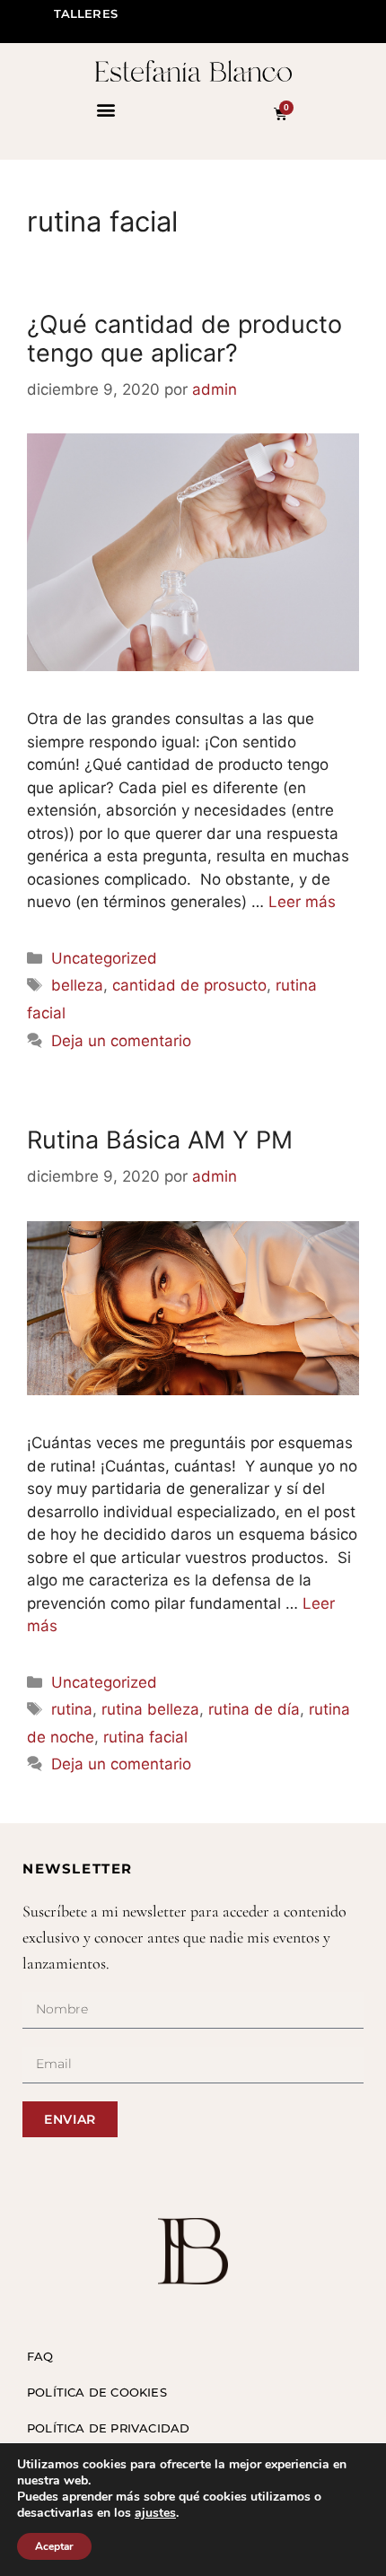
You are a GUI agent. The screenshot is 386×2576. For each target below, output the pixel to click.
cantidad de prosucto (189, 985)
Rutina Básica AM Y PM (160, 1140)
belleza (77, 985)
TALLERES (86, 13)
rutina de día (254, 1709)
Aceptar (54, 2546)
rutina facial (145, 1737)
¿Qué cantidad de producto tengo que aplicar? (184, 339)
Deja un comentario (121, 1041)
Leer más (302, 902)
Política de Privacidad (108, 2428)
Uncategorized (104, 958)
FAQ (40, 2356)
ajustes (155, 2513)
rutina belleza (150, 1709)
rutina (72, 1709)
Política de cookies (97, 2392)
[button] (105, 109)
